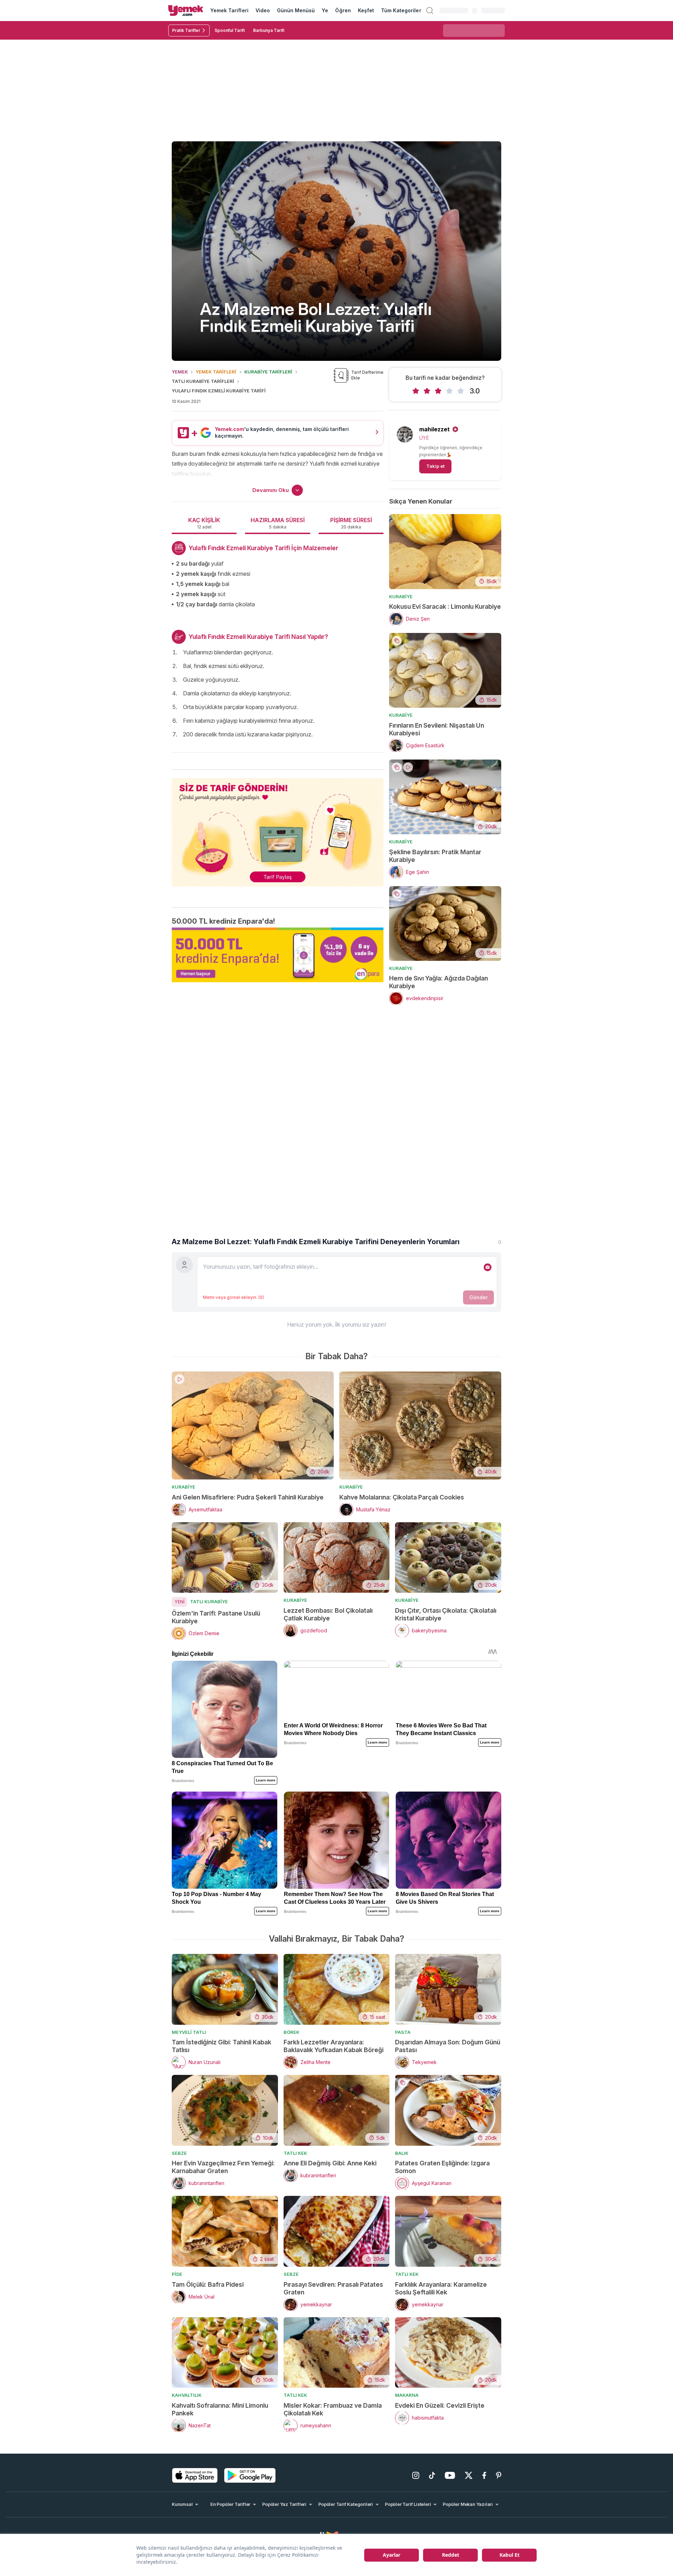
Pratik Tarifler (186, 30)
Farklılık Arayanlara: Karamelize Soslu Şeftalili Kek (441, 2288)
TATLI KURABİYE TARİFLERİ (203, 381)
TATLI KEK (295, 2153)
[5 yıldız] (461, 391)
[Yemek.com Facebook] (484, 2475)
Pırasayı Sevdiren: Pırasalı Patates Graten (333, 2288)
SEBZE (179, 2153)
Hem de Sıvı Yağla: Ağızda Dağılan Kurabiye (439, 982)
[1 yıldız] (416, 391)
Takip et (435, 466)
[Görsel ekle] (488, 1267)
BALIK (402, 2153)
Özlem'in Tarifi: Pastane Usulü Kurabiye (216, 1617)
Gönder (478, 1297)
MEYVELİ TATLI (189, 2032)
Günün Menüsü (296, 10)
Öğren (343, 10)
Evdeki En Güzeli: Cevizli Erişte (440, 2405)
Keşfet (366, 10)
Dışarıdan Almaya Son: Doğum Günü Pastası (448, 2046)
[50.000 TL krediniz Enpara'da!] (278, 955)
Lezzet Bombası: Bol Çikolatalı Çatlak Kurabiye (328, 1614)
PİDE (177, 2274)
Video (263, 10)
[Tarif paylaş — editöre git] (278, 828)
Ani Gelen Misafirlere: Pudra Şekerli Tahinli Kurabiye (248, 1497)
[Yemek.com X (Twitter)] (469, 2475)
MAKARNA (407, 2395)
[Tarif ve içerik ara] (430, 11)
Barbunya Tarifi (269, 30)
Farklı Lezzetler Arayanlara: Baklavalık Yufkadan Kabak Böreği (334, 2046)
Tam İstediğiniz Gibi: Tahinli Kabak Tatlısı (222, 2046)
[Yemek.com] (186, 11)
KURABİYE (401, 596)
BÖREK (291, 2032)
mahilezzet (434, 429)
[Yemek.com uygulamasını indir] (195, 2475)
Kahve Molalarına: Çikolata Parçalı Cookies (402, 1497)
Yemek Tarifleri (229, 10)
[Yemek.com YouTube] (450, 2475)
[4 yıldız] (449, 391)
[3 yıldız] (438, 391)
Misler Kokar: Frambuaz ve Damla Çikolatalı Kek (333, 2409)
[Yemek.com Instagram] (416, 2475)
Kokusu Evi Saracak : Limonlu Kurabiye (445, 606)
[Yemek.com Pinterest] (499, 2475)
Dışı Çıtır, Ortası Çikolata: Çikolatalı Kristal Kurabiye (446, 1614)
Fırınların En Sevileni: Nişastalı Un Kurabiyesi (437, 729)
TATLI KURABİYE (209, 1601)
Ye (325, 10)
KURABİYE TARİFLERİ (268, 372)
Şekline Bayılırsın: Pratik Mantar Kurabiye (435, 856)
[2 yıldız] (427, 391)
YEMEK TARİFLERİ (216, 372)
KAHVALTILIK (187, 2395)
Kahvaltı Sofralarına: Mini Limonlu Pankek (220, 2409)
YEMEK (180, 372)
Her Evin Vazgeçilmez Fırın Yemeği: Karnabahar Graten (223, 2167)
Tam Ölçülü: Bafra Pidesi (208, 2284)
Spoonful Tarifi (230, 30)
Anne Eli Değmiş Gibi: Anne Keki (330, 2163)
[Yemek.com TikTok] (432, 2475)
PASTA (403, 2032)
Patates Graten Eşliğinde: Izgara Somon (442, 2167)
